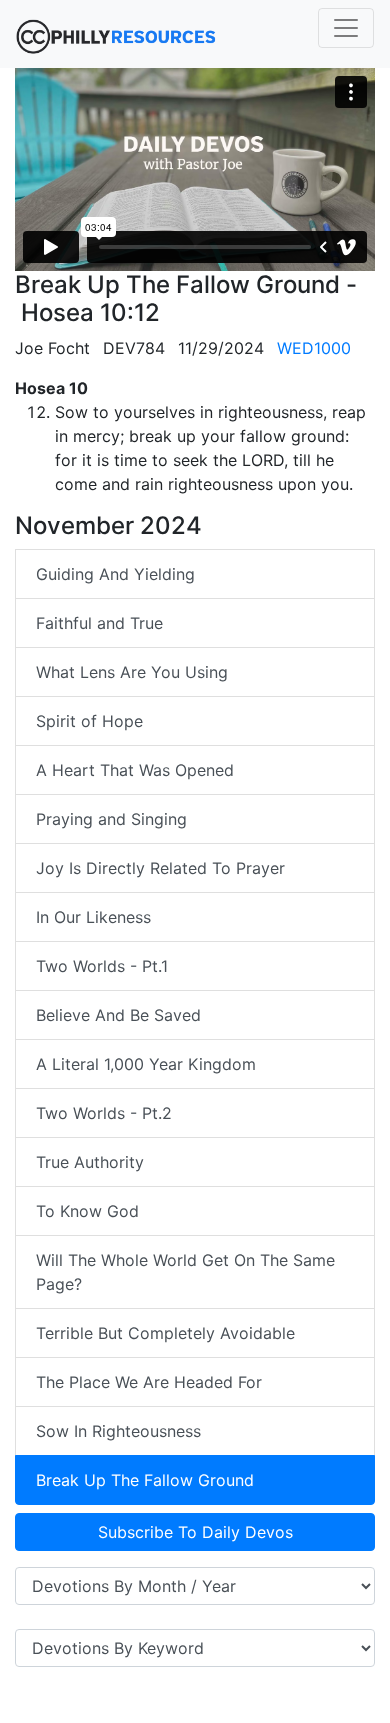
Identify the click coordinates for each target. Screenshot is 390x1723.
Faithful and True (99, 623)
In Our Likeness (93, 917)
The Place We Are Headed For (149, 1382)
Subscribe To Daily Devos (195, 1532)
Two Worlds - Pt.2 (104, 1113)
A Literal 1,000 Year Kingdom (146, 1064)
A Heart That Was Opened (135, 770)
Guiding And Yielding (115, 574)
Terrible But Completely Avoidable (165, 1333)
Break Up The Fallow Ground (145, 1480)
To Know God (87, 1211)
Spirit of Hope (89, 721)
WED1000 (314, 348)
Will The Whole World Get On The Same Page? (185, 1272)
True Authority (90, 1162)
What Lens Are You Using (132, 672)
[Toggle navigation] (346, 28)
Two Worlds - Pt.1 (102, 966)
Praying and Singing (111, 819)
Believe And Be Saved (118, 1015)
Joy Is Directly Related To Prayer (160, 868)
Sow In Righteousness (118, 1431)
